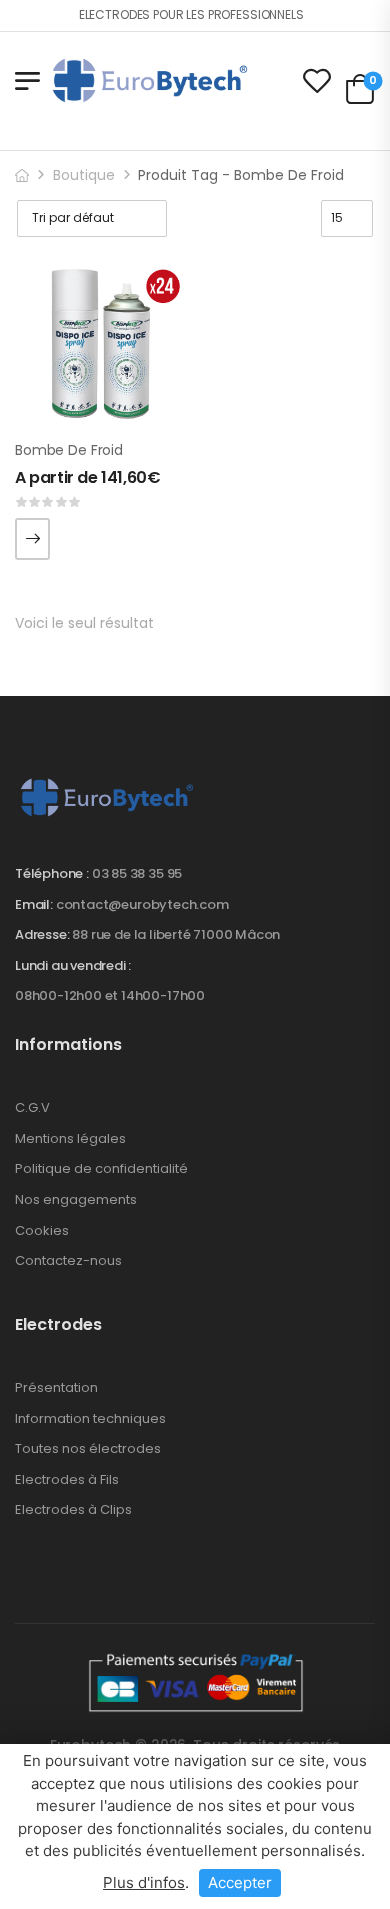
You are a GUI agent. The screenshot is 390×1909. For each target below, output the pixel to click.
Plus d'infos (144, 1882)
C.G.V (32, 1107)
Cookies (42, 1230)
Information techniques (90, 1418)
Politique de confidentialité (101, 1168)
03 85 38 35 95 (137, 873)
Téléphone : (52, 873)
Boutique (84, 175)
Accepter (240, 1882)
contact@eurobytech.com (142, 904)
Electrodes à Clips (73, 1509)
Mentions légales (70, 1138)
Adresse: (42, 934)
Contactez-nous (68, 1260)
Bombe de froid (69, 450)
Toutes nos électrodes (88, 1448)
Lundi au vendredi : (73, 966)
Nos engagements (76, 1199)
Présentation (56, 1387)
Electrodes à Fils (67, 1479)
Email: (34, 904)
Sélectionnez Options (32, 539)
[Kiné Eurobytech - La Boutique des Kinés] (150, 80)
